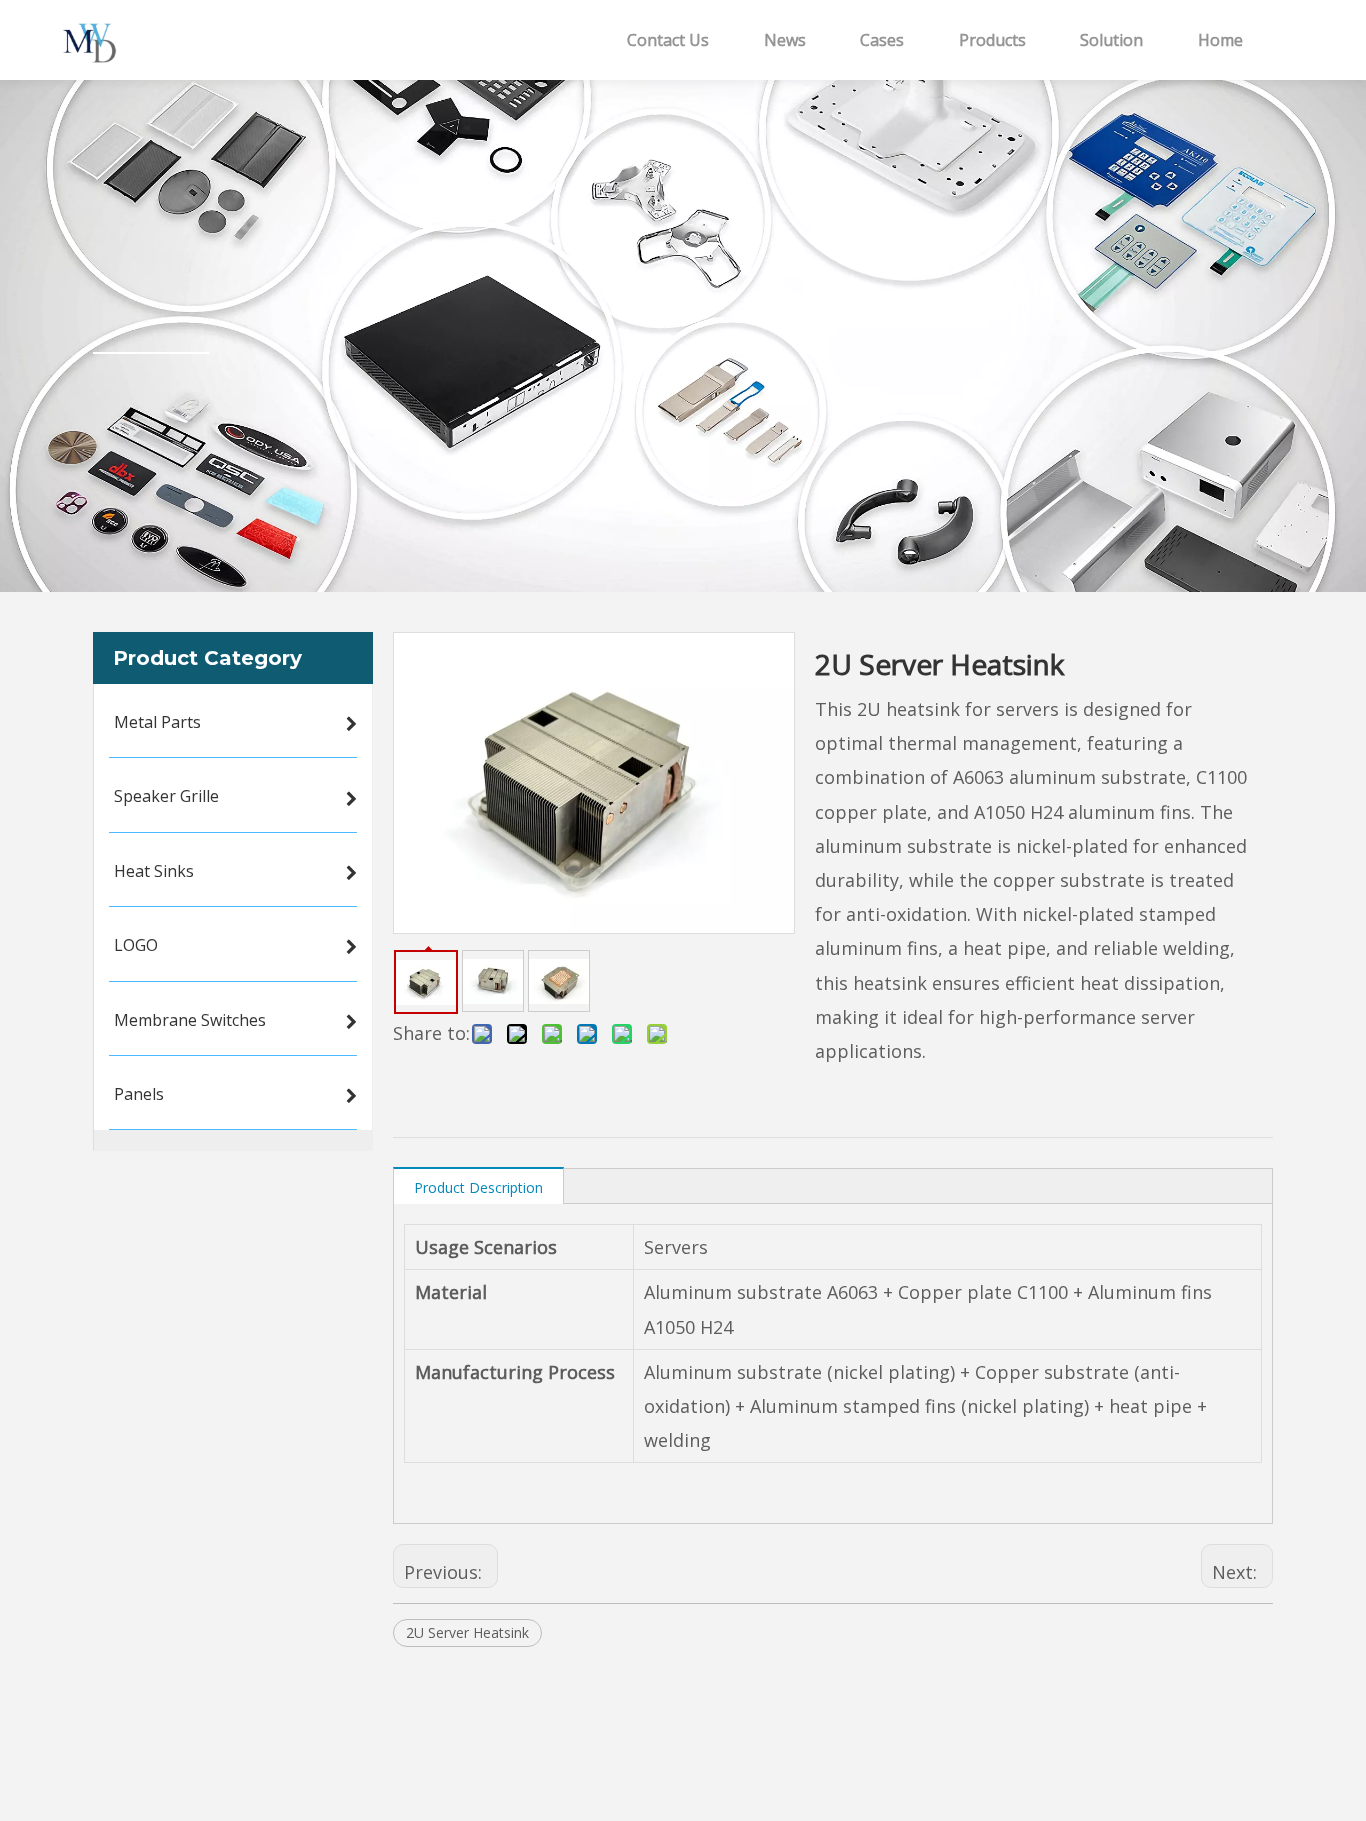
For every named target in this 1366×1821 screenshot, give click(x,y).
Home (1220, 40)
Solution (1111, 40)
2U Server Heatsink (467, 1632)
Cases (882, 40)
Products (992, 40)
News (785, 40)
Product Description (478, 1187)
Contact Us (668, 40)
